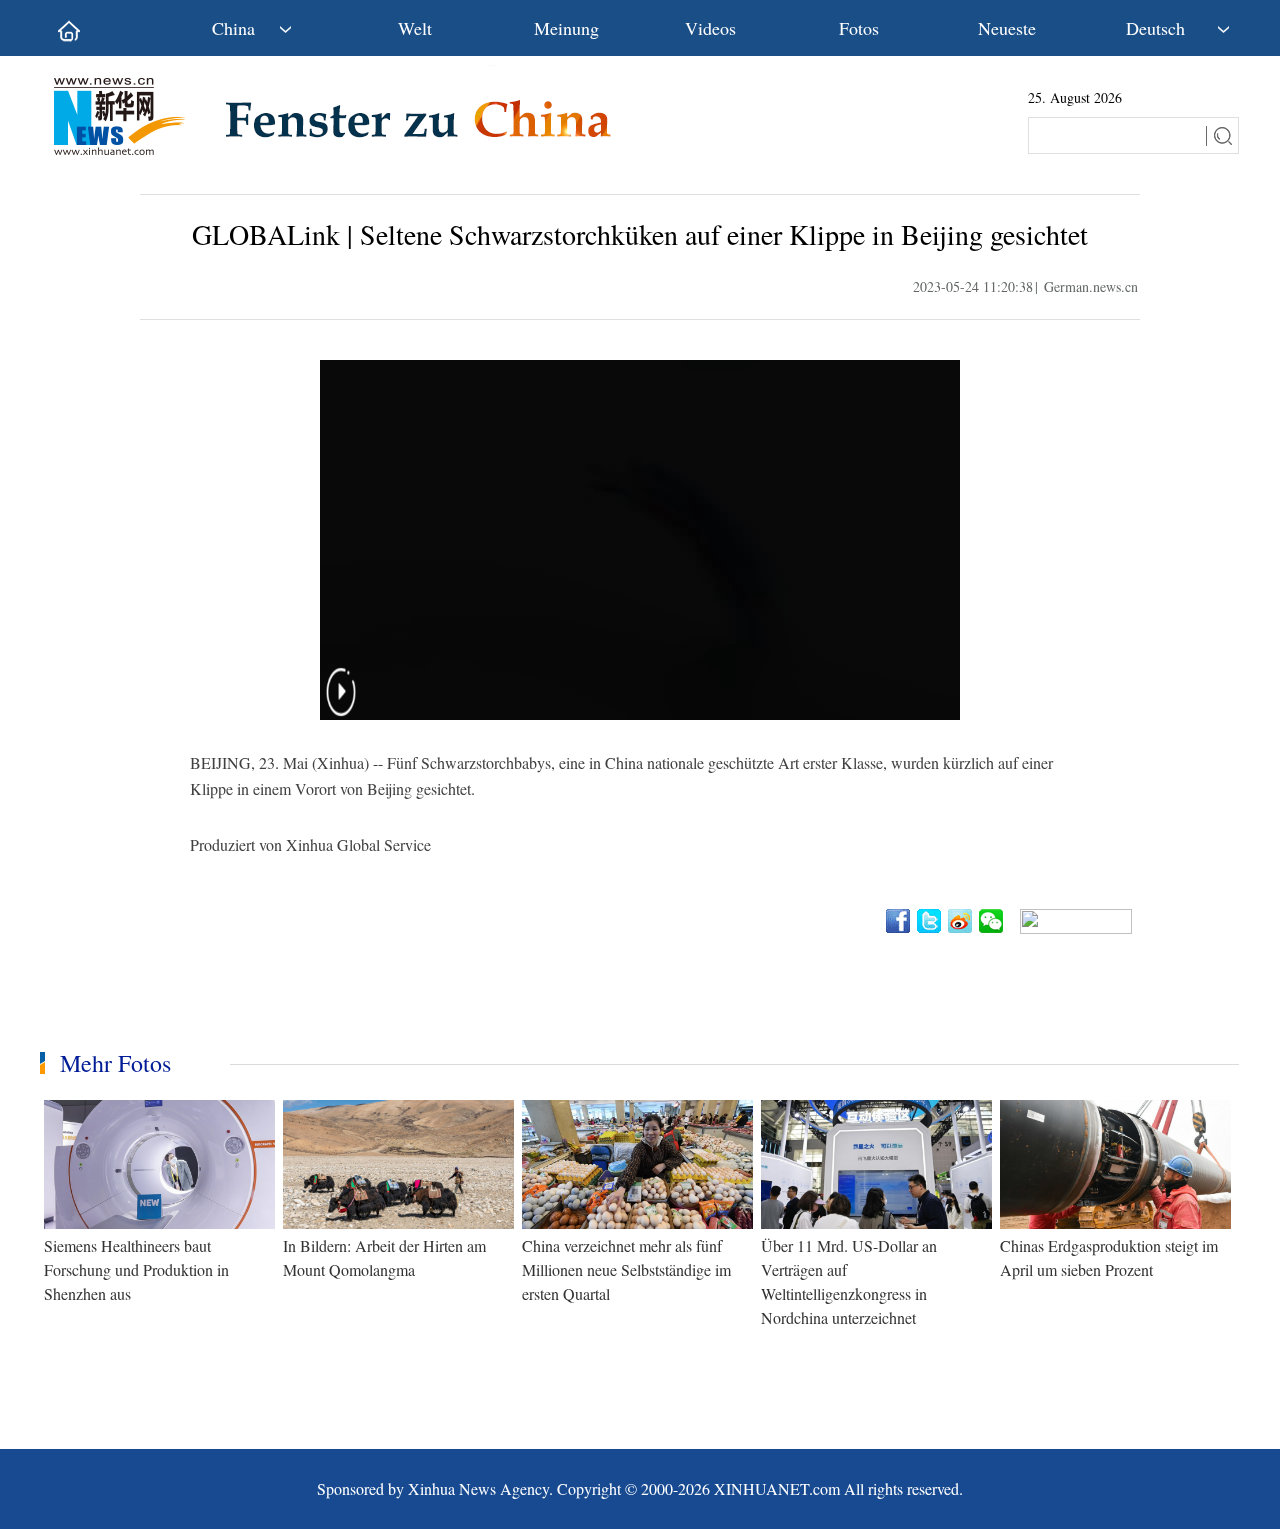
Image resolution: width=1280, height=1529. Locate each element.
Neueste (1007, 28)
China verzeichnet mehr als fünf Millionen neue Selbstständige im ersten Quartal (626, 1269)
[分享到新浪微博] (961, 921)
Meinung (566, 28)
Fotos (859, 28)
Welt (415, 28)
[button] (341, 704)
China (233, 28)
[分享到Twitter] (930, 921)
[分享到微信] (992, 921)
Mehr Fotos (115, 1063)
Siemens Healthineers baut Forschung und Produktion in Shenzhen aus (136, 1269)
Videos (710, 28)
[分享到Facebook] (899, 921)
